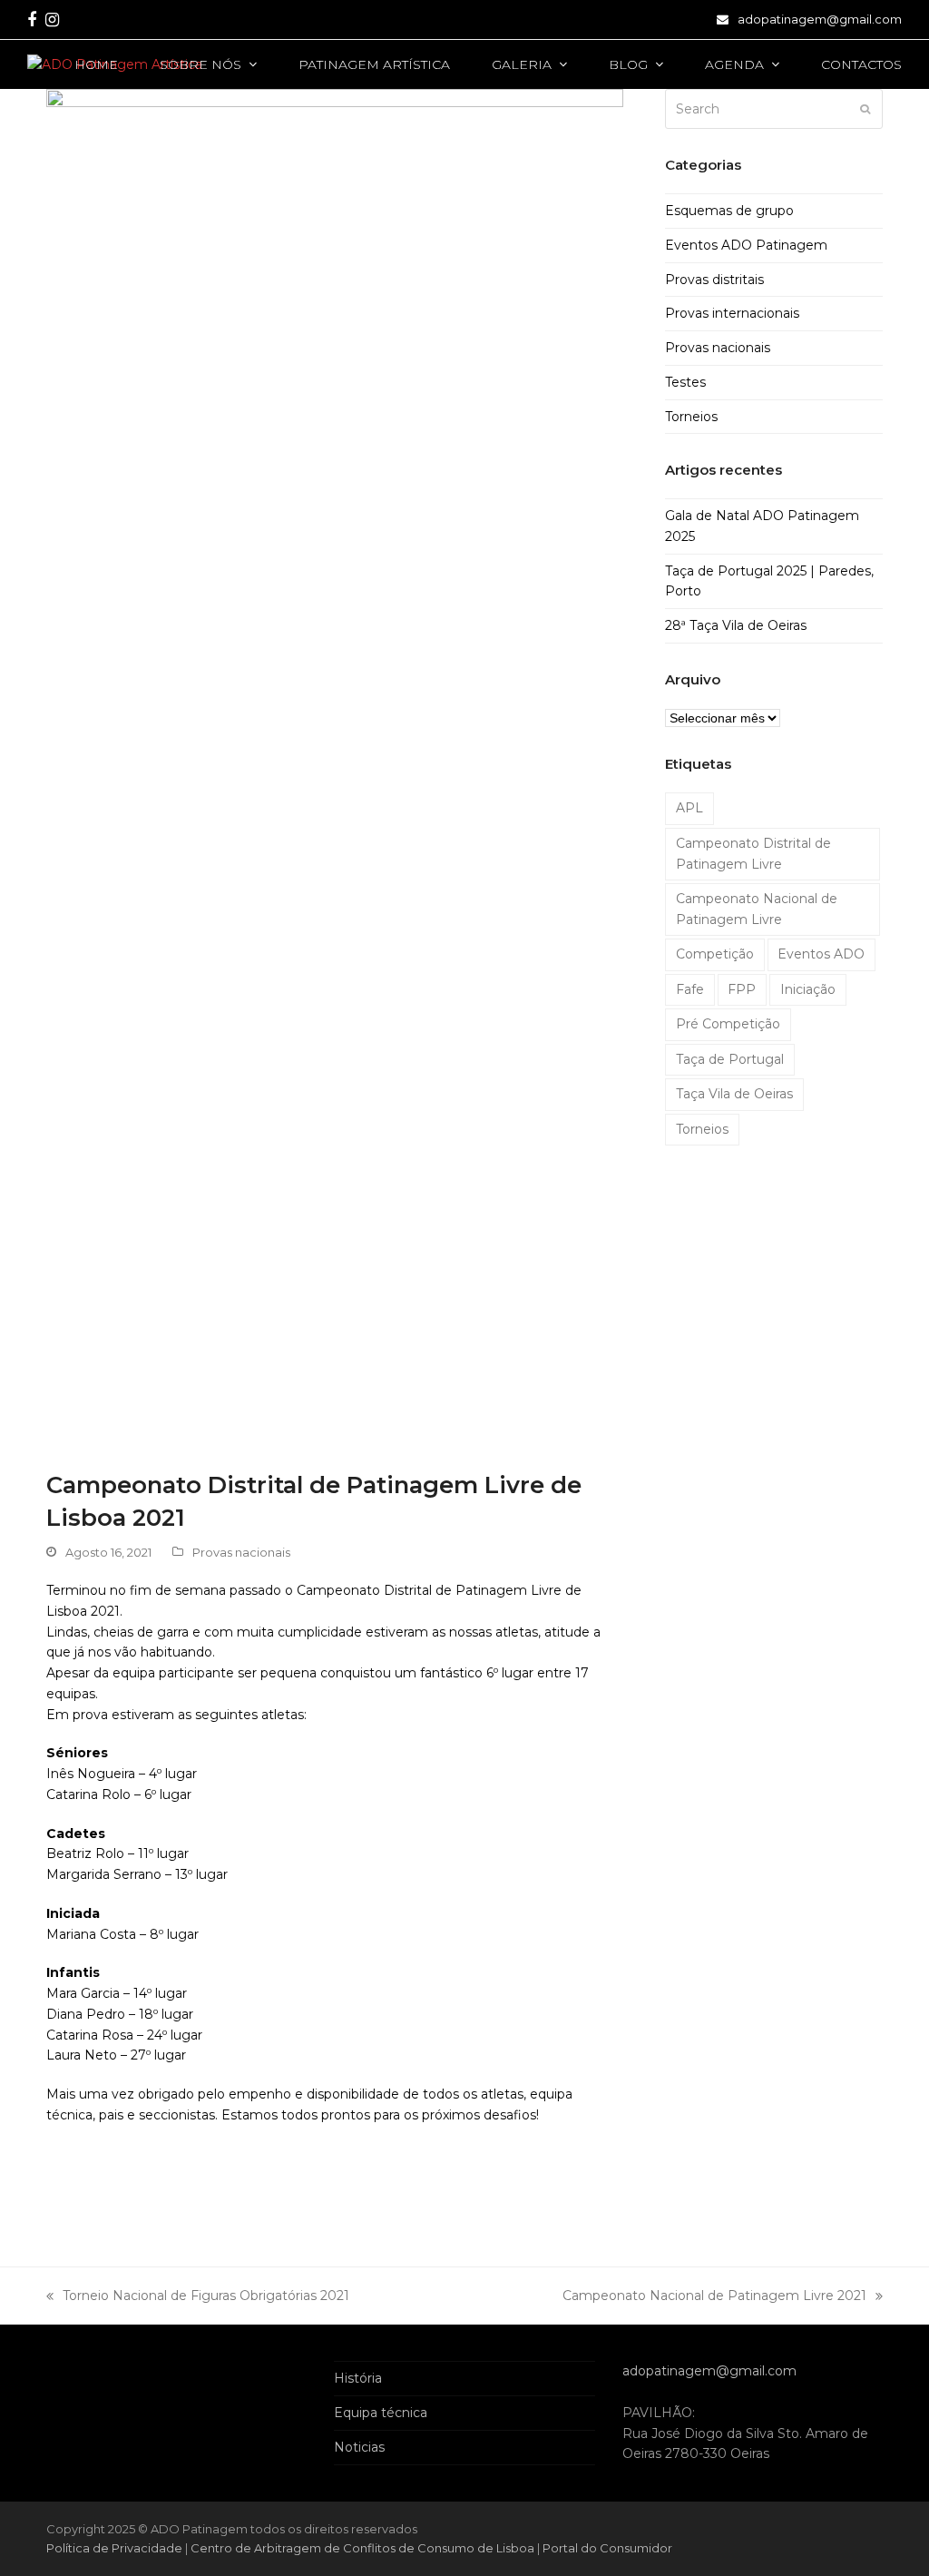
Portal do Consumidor (607, 2548)
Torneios (691, 417)
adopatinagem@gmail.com (820, 19)
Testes (685, 382)
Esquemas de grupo (729, 211)
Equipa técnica (381, 2413)
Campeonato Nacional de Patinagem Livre (757, 909)
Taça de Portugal (730, 1059)
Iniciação (808, 989)
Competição (715, 954)
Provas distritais (714, 280)
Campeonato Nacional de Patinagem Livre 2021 (714, 2297)
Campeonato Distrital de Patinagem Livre (753, 854)
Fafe (690, 989)
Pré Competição (728, 1024)
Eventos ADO (821, 954)
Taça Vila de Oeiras (734, 1094)
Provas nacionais (241, 1552)
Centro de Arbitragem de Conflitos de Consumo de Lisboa (362, 2548)
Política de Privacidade (116, 2548)
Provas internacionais (732, 313)
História (358, 2378)
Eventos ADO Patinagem (746, 245)
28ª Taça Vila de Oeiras (736, 625)
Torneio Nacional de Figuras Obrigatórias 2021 (198, 2297)
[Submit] (865, 109)
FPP (742, 989)
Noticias (359, 2447)
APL (689, 808)
